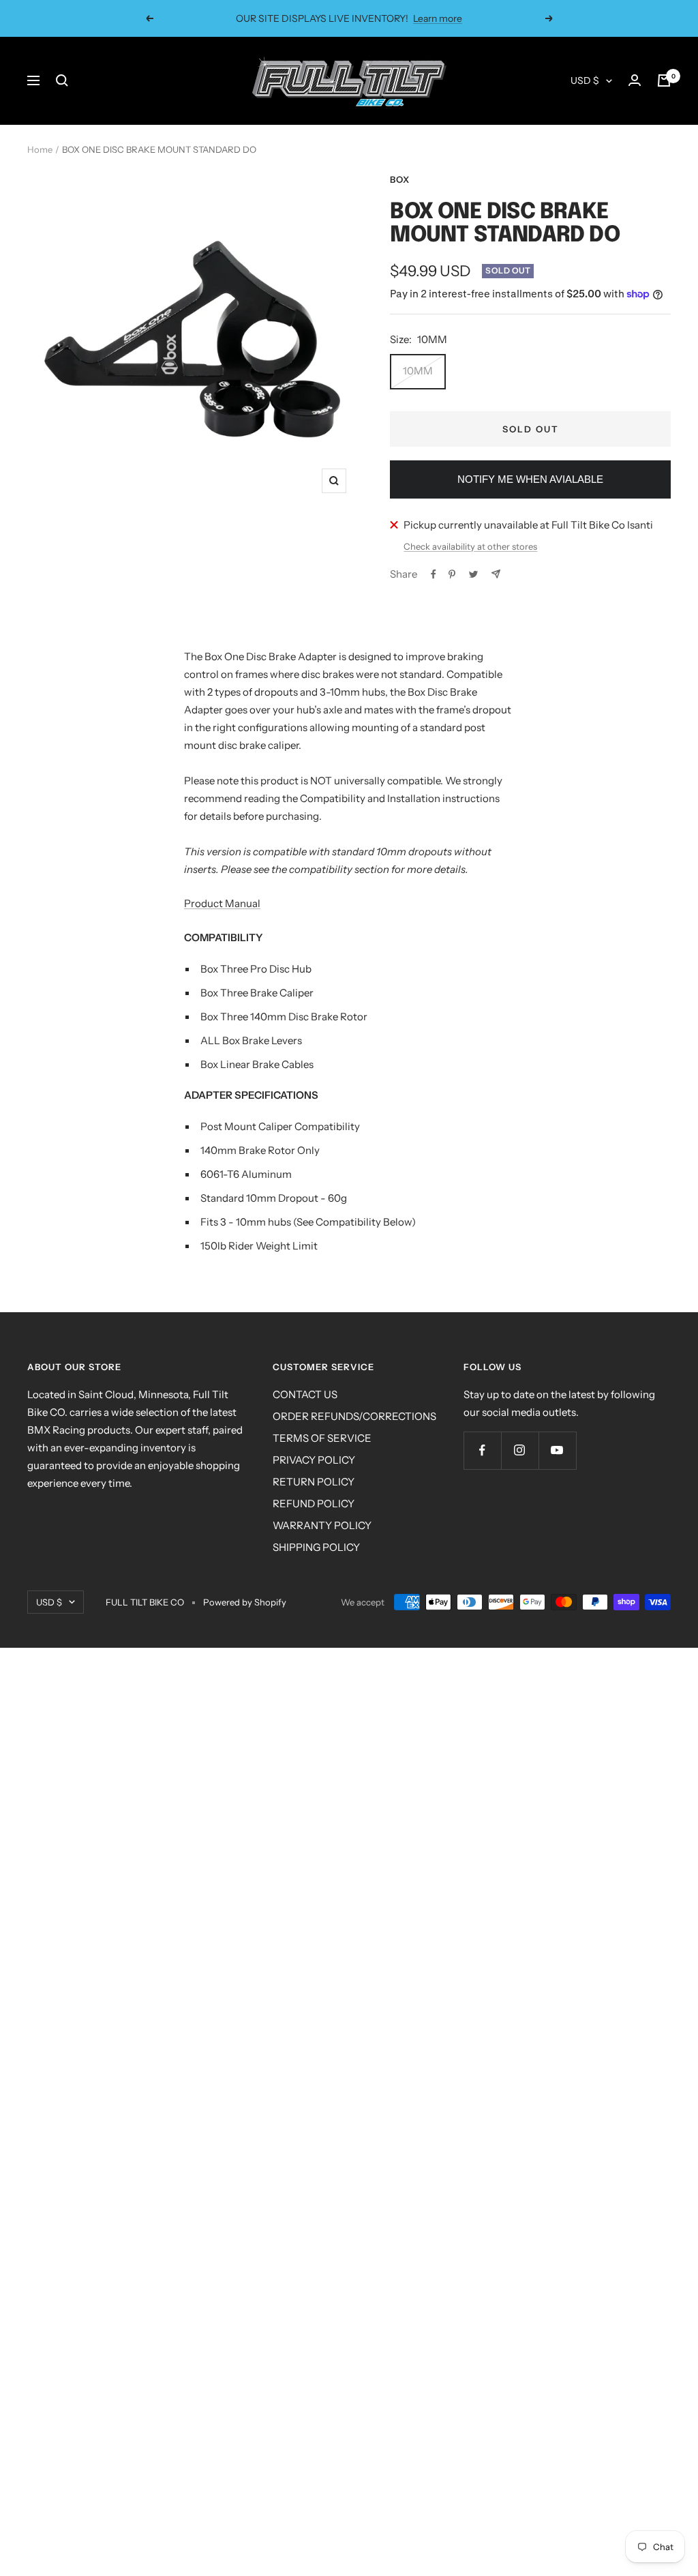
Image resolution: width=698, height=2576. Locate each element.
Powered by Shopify (245, 1602)
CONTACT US (305, 1394)
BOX (400, 179)
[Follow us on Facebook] (482, 1450)
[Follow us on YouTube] (557, 1450)
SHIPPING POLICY (316, 1547)
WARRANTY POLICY (322, 1525)
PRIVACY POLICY (314, 1460)
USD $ (585, 80)
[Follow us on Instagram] (520, 1450)
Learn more (438, 18)
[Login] (635, 80)
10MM (418, 371)
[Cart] (664, 80)
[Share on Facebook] (434, 574)
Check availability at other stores (470, 546)
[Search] (62, 80)
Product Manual (222, 903)
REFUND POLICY (314, 1504)
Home (40, 149)
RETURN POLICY (314, 1482)
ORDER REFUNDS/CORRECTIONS (354, 1416)
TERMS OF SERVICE (322, 1438)
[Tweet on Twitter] (473, 574)
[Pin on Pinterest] (452, 574)
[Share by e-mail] (496, 574)
